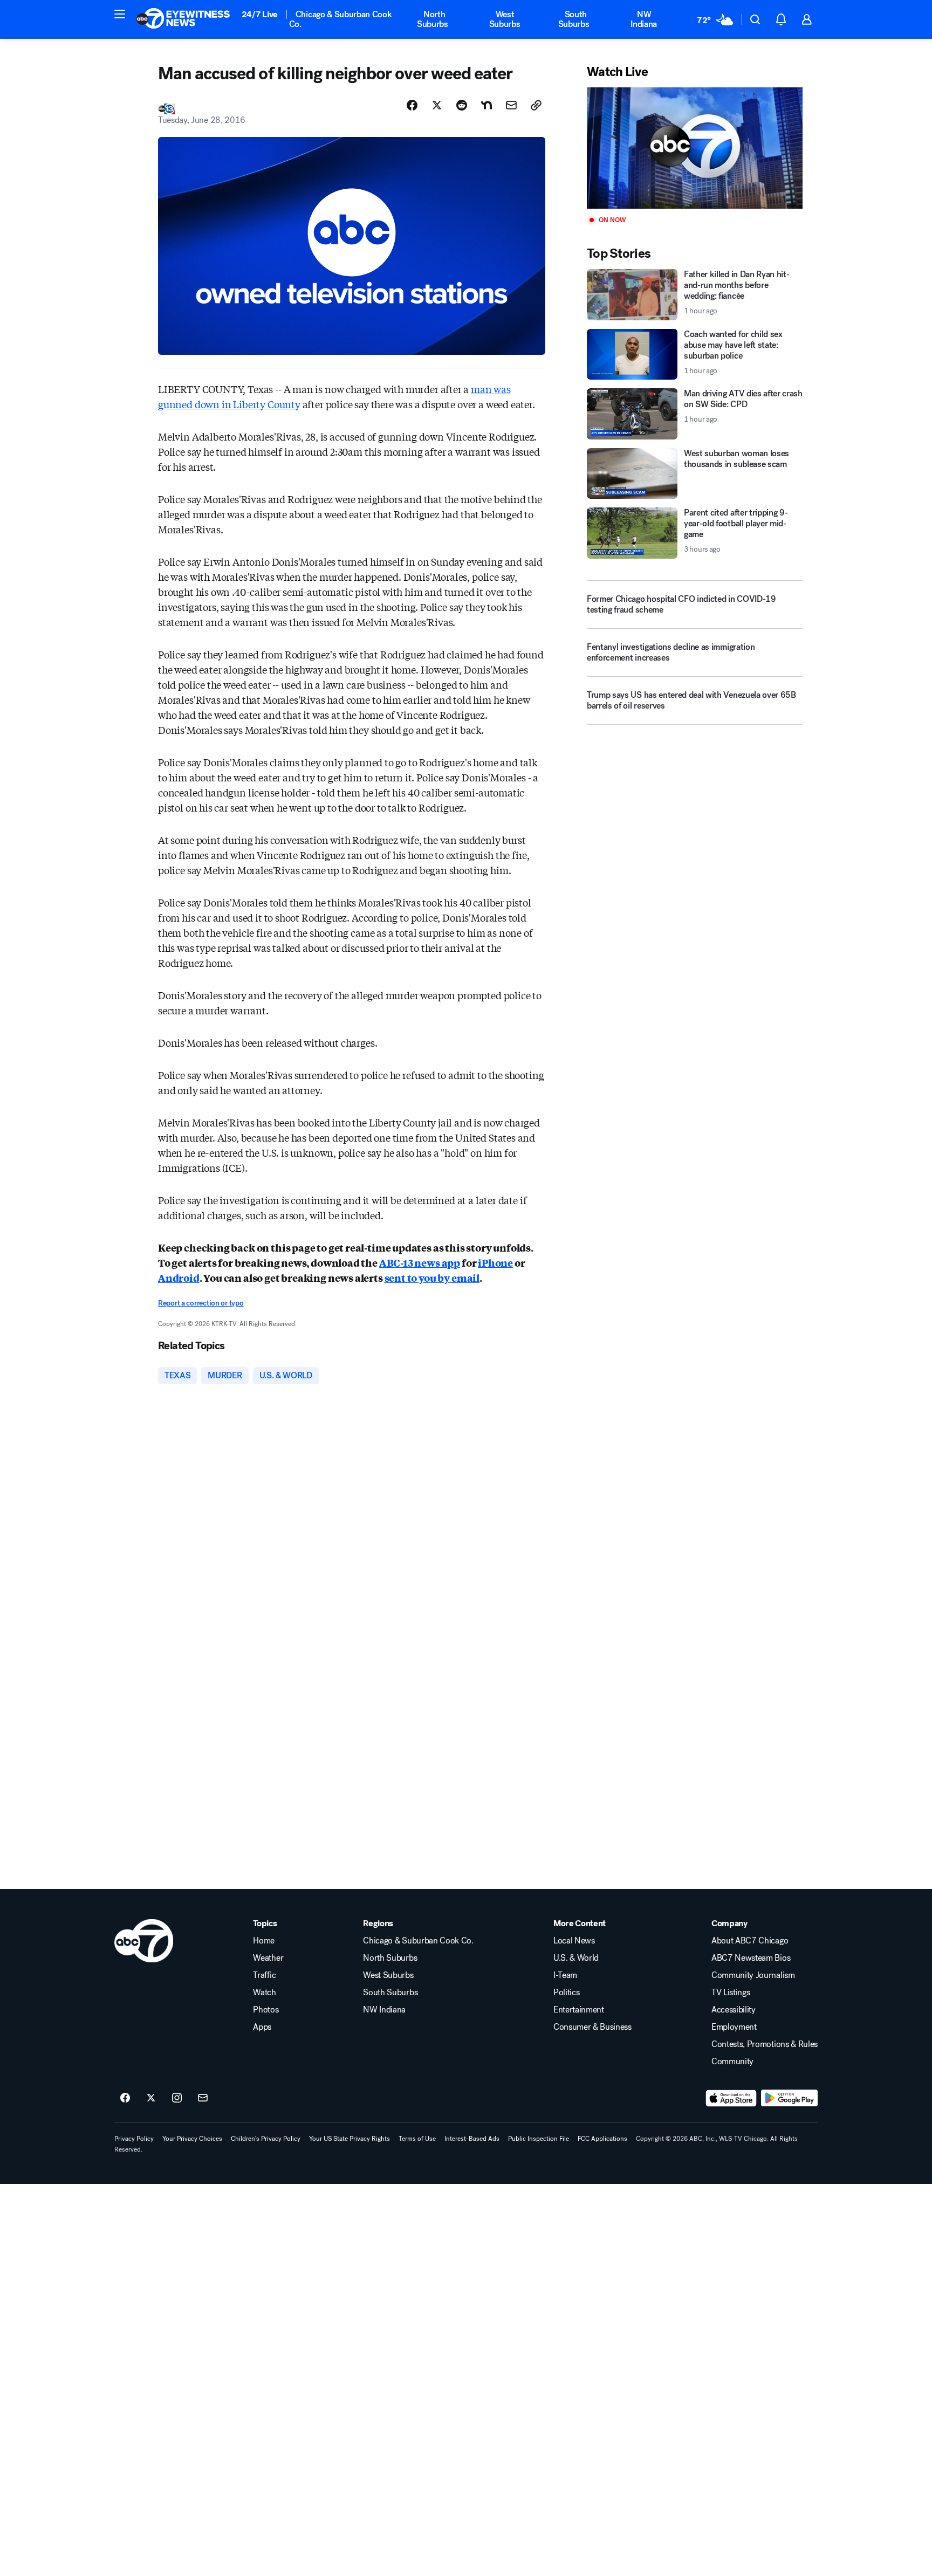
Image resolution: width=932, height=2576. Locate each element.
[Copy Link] (536, 105)
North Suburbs (433, 19)
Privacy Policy (134, 2139)
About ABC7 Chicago (750, 1941)
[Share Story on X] (437, 105)
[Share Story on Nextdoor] (486, 105)
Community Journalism (753, 1975)
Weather (268, 1958)
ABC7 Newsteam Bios (751, 1958)
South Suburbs (574, 19)
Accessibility (734, 2010)
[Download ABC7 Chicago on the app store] (731, 2098)
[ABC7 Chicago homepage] (183, 19)
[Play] (695, 148)
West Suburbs (505, 19)
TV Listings (731, 1993)
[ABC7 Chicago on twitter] (151, 2098)
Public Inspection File (539, 2139)
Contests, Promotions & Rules (765, 2044)
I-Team (565, 1975)
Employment (734, 2027)
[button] (120, 14)
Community (732, 2062)
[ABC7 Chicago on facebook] (125, 2098)
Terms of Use (417, 2139)
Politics (566, 1993)
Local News (574, 1941)
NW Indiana (644, 19)
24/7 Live (260, 14)
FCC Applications (602, 2139)
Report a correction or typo (201, 1303)
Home (264, 1941)
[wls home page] (144, 1941)
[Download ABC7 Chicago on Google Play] (789, 2098)
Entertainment (579, 2010)
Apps (262, 2027)
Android (179, 1277)
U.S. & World (576, 1958)
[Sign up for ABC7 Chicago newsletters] (203, 2098)
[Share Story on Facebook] (412, 105)
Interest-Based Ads (472, 2139)
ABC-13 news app (420, 1262)
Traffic (264, 1975)
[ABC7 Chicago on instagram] (177, 2098)
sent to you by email (432, 1277)
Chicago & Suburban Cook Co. (341, 19)
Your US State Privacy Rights (349, 2139)
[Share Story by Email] (511, 105)
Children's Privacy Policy (266, 2139)
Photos (266, 2010)
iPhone (495, 1262)
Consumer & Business (592, 2027)
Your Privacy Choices (192, 2139)
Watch (264, 1993)
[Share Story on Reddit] (462, 105)
